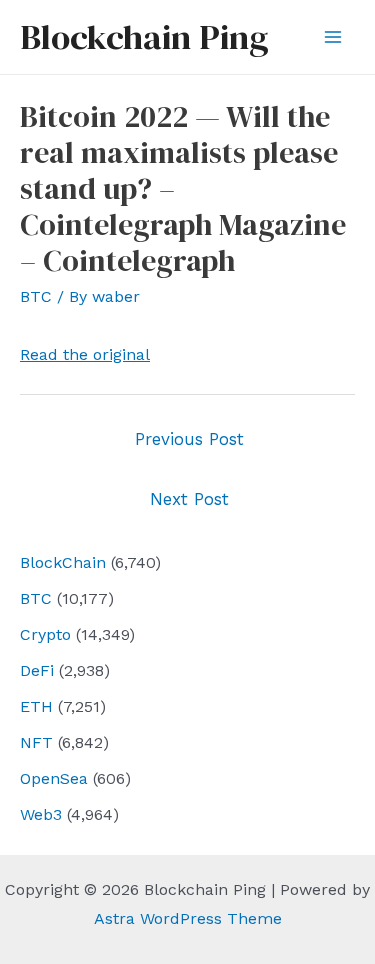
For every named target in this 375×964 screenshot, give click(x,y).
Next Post (189, 499)
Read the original (85, 354)
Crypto (45, 634)
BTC (36, 598)
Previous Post (189, 439)
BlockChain (63, 562)
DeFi (37, 670)
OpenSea (54, 778)
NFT (36, 742)
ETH (36, 706)
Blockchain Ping (144, 37)
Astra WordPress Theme (188, 918)
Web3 (41, 814)
